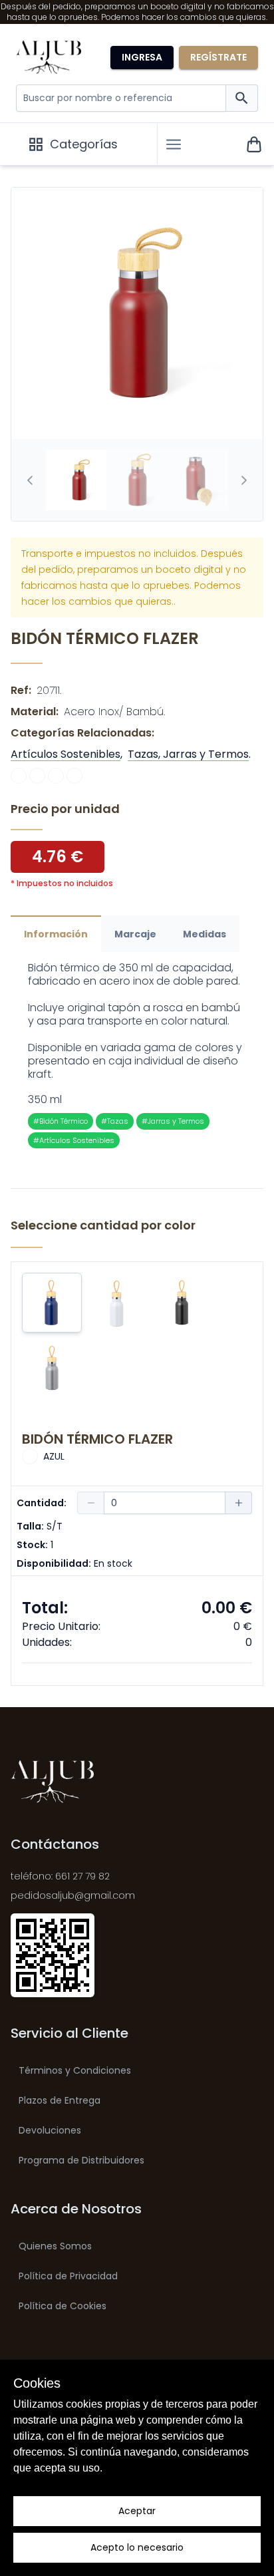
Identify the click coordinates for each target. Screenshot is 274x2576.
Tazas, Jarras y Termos (188, 754)
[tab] (76, 480)
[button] (174, 144)
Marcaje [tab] (135, 934)
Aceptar (137, 2511)
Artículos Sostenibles (66, 754)
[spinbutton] (165, 1503)
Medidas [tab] (205, 934)
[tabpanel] (137, 1055)
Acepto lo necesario (137, 2547)
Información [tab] (56, 934)
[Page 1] (76, 480)
